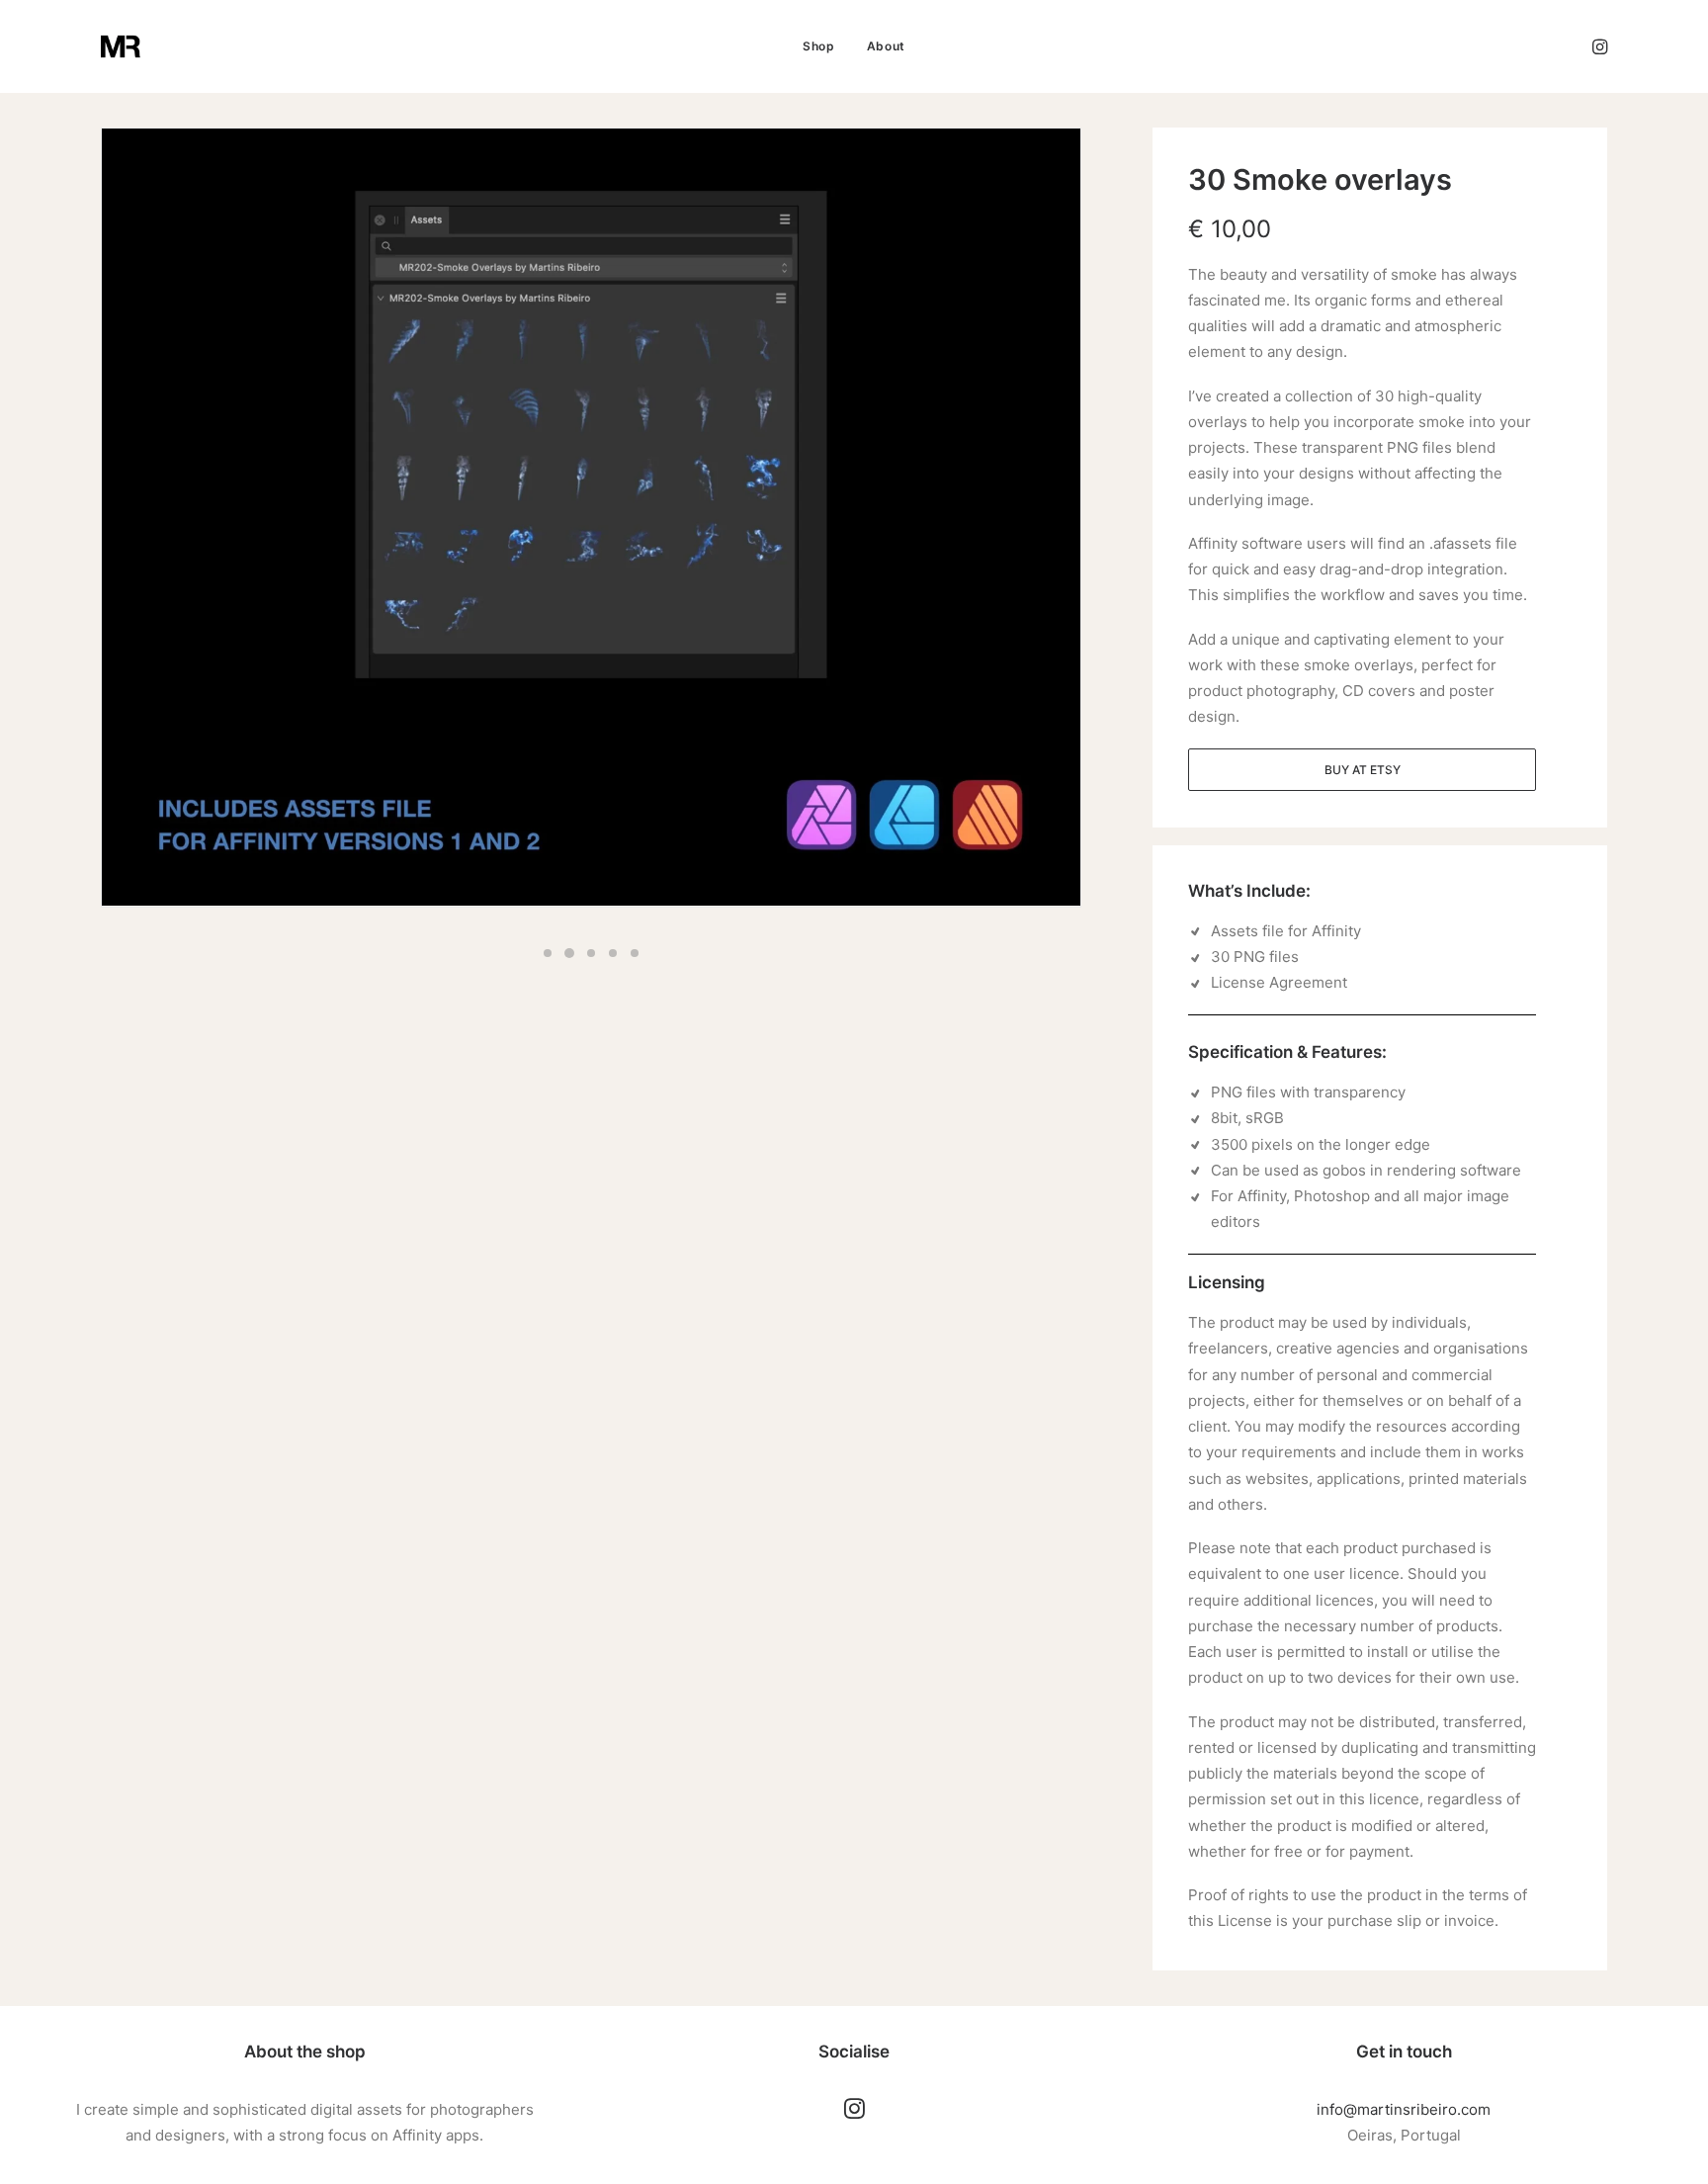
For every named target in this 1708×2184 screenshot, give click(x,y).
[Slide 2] (569, 953)
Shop (818, 46)
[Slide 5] (635, 953)
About (886, 46)
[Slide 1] (548, 953)
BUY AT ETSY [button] (1363, 770)
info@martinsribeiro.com (1404, 2109)
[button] (1598, 46)
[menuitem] (818, 46)
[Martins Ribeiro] (121, 46)
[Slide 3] (591, 953)
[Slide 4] (613, 953)
